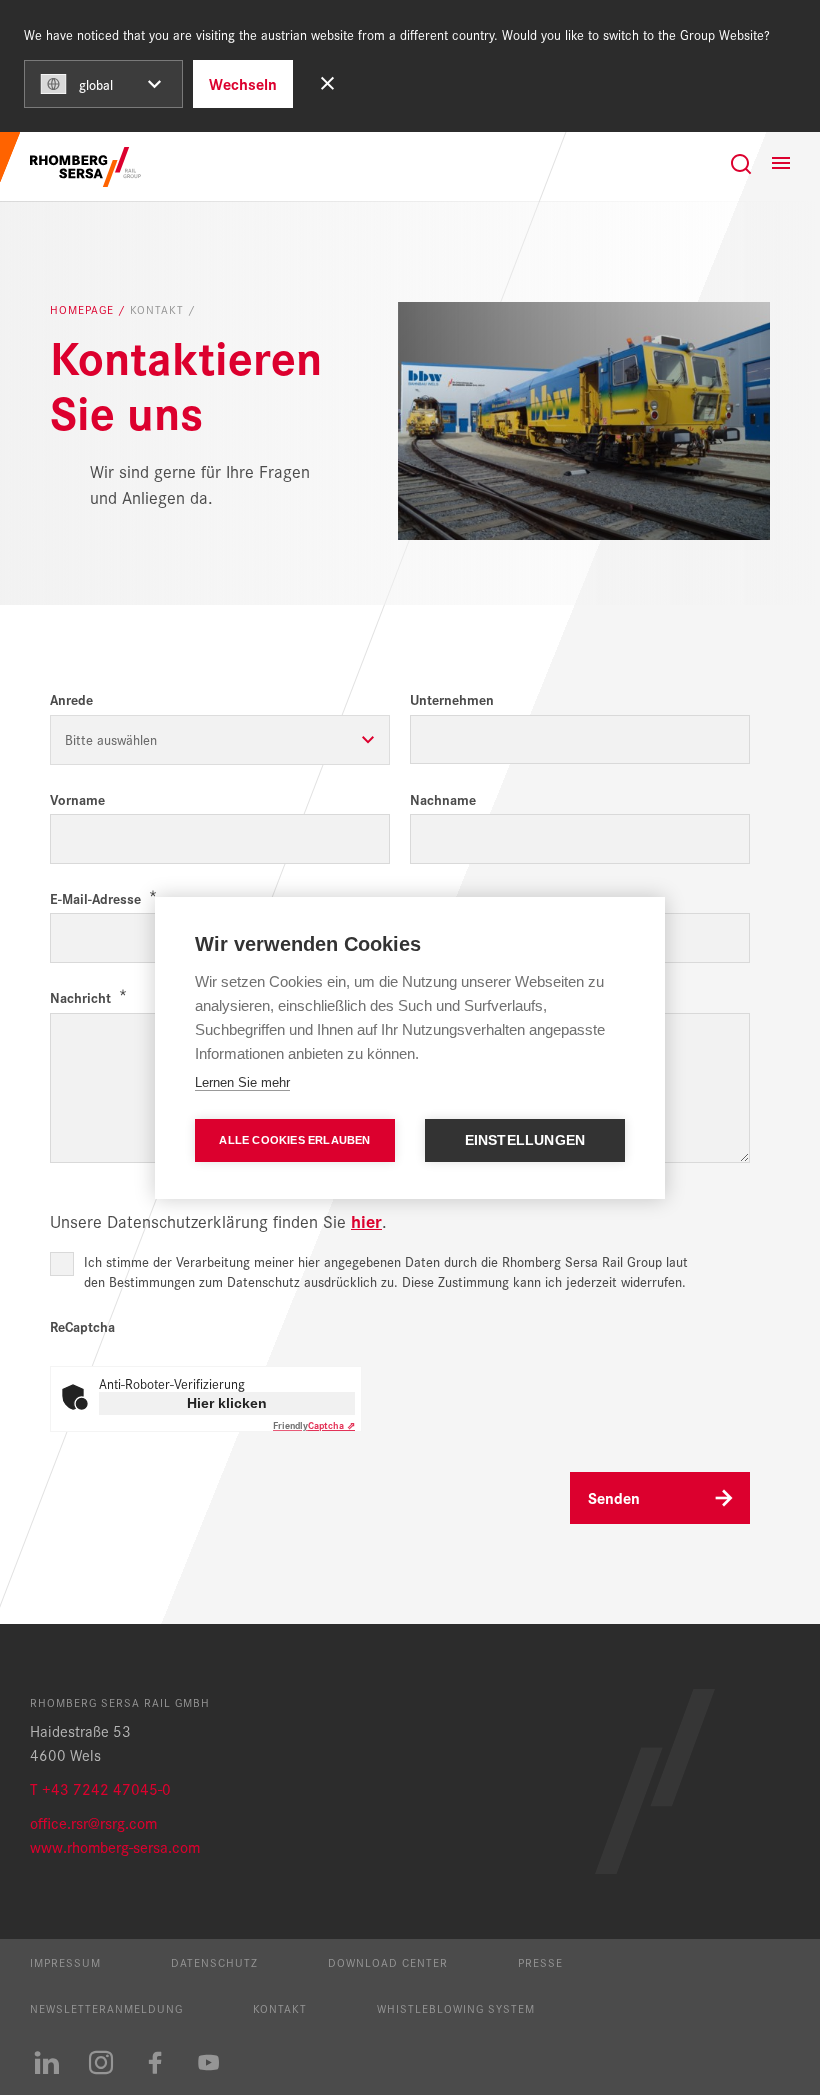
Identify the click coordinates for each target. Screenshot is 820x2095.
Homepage (84, 310)
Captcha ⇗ (314, 1425)
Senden (614, 1497)
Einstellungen (525, 1140)
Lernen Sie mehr (242, 1082)
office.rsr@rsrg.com (93, 1822)
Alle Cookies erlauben (294, 1140)
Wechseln (243, 83)
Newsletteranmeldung (106, 2008)
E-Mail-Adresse (95, 898)
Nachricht (80, 997)
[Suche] (741, 164)
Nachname (443, 799)
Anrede (71, 699)
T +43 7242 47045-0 (100, 1788)
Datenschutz (214, 1962)
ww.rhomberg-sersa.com (120, 1846)
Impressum (65, 1962)
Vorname (77, 799)
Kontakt (280, 2008)
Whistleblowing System (456, 2008)
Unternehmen (452, 699)
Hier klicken (227, 1403)
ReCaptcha (82, 1326)
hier (366, 1220)
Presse (540, 1962)
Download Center (388, 1962)
